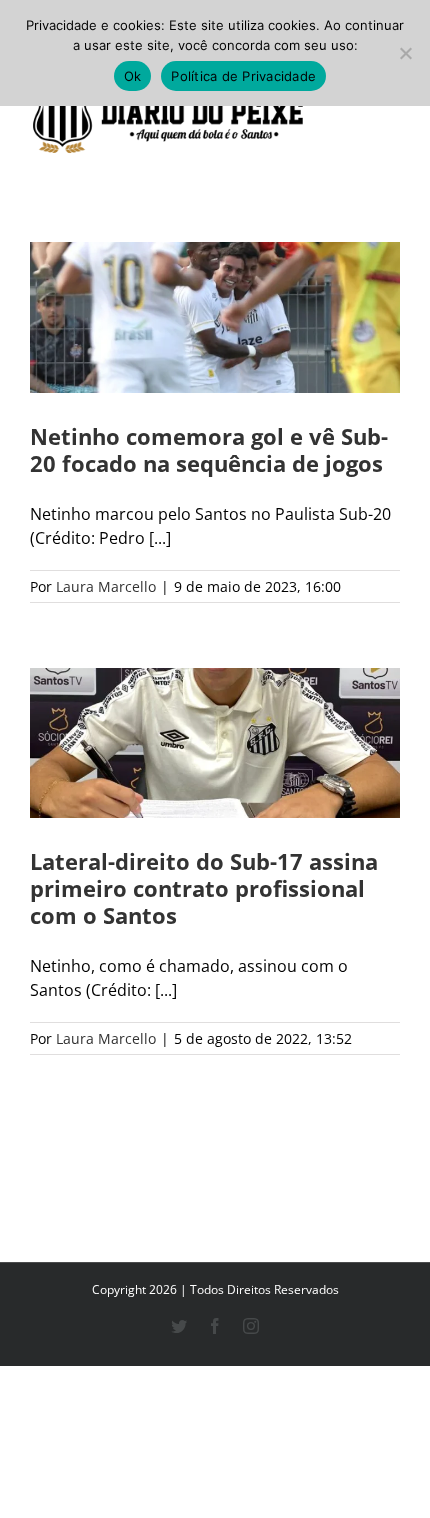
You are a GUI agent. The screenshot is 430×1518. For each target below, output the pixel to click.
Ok (133, 76)
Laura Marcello (106, 586)
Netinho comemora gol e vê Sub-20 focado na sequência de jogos (209, 449)
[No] (405, 53)
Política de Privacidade (243, 76)
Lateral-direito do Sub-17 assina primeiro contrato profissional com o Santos (204, 888)
